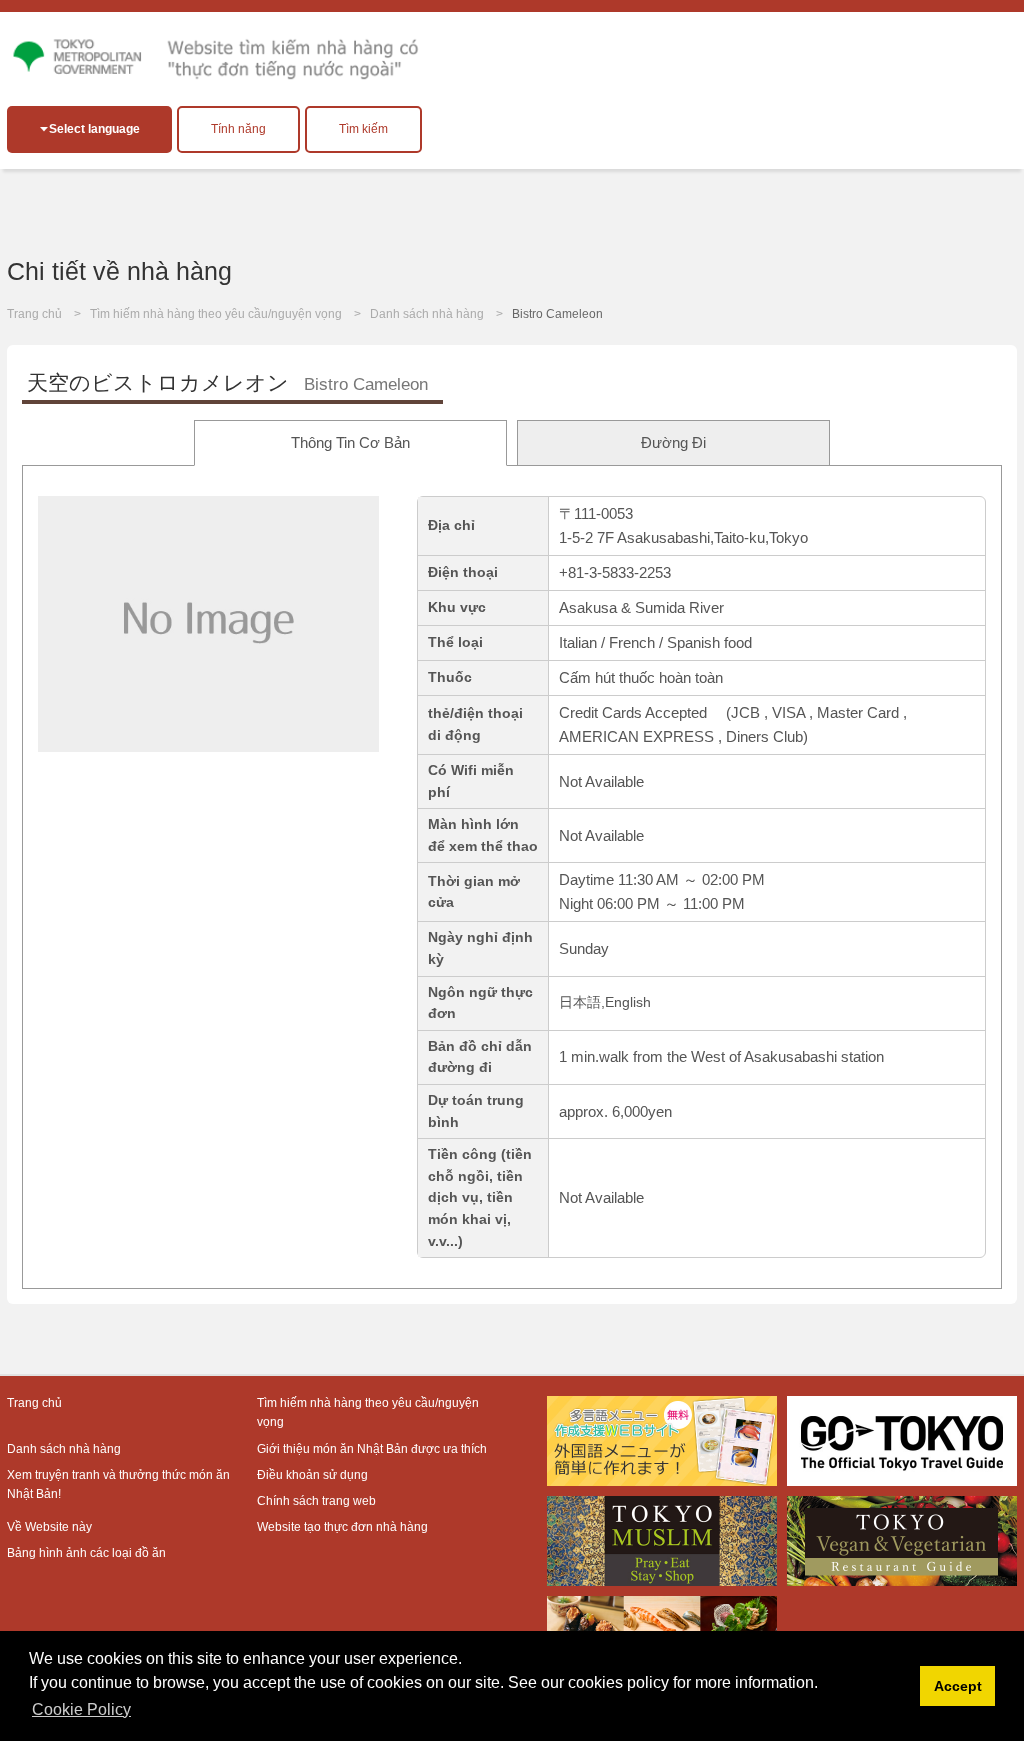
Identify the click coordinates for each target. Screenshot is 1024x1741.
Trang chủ (34, 314)
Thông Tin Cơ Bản (350, 442)
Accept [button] (958, 1686)
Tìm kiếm (363, 129)
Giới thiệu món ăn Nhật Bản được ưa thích (372, 1449)
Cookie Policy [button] (81, 1709)
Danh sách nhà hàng (427, 314)
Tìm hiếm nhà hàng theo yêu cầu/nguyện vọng (216, 314)
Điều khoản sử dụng (312, 1475)
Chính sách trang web (316, 1501)
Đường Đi (673, 442)
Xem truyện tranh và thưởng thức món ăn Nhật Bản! (118, 1484)
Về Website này (49, 1527)
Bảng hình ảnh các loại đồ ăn (86, 1553)
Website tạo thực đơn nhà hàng (342, 1527)
